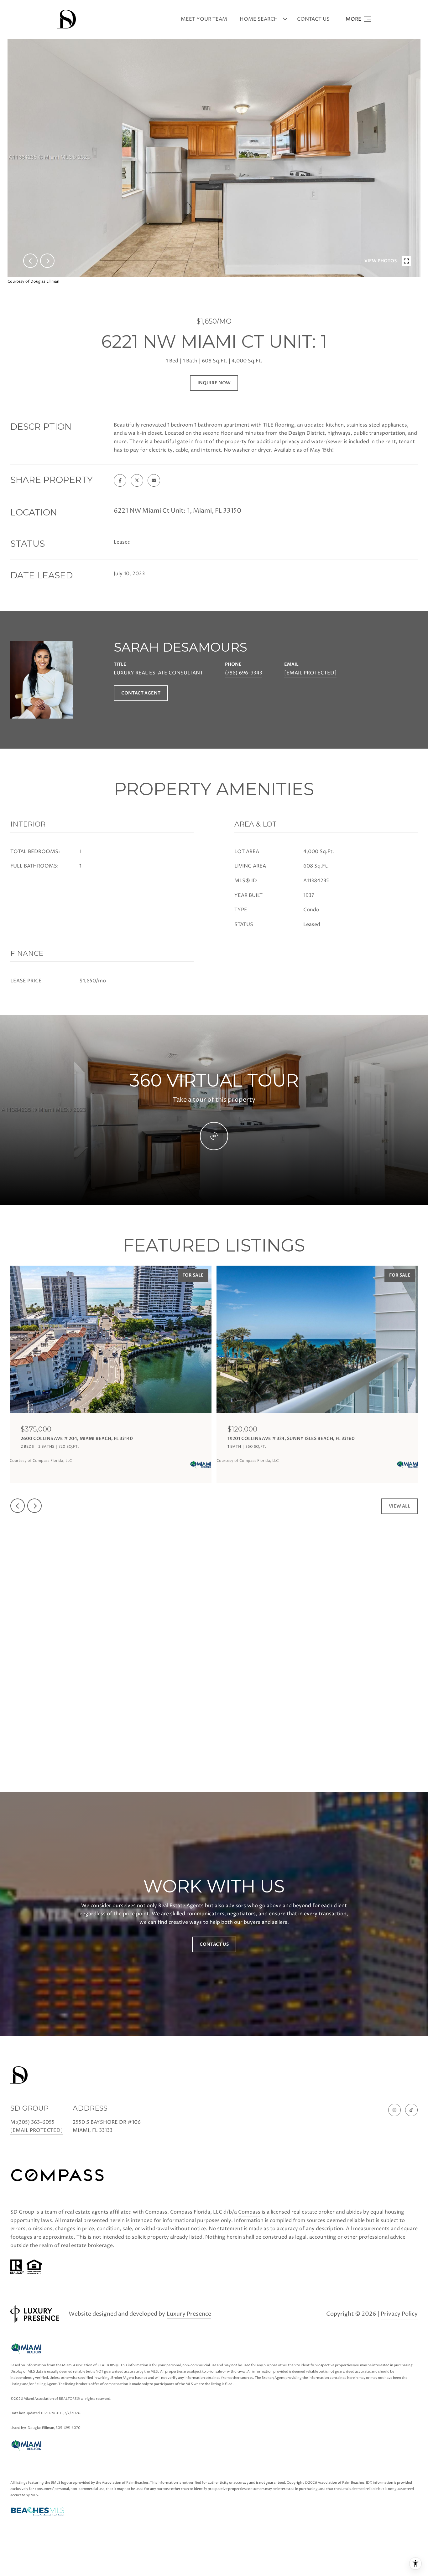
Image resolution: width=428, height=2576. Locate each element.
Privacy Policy (399, 2314)
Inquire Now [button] (214, 383)
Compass (249, 2212)
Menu (358, 19)
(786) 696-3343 (244, 673)
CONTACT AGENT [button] (141, 693)
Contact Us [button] (214, 1944)
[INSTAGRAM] (394, 2110)
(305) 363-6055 (36, 2122)
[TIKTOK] (411, 2110)
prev (30, 261)
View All (399, 1506)
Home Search (259, 19)
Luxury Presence (189, 2314)
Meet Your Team (204, 19)
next (47, 261)
